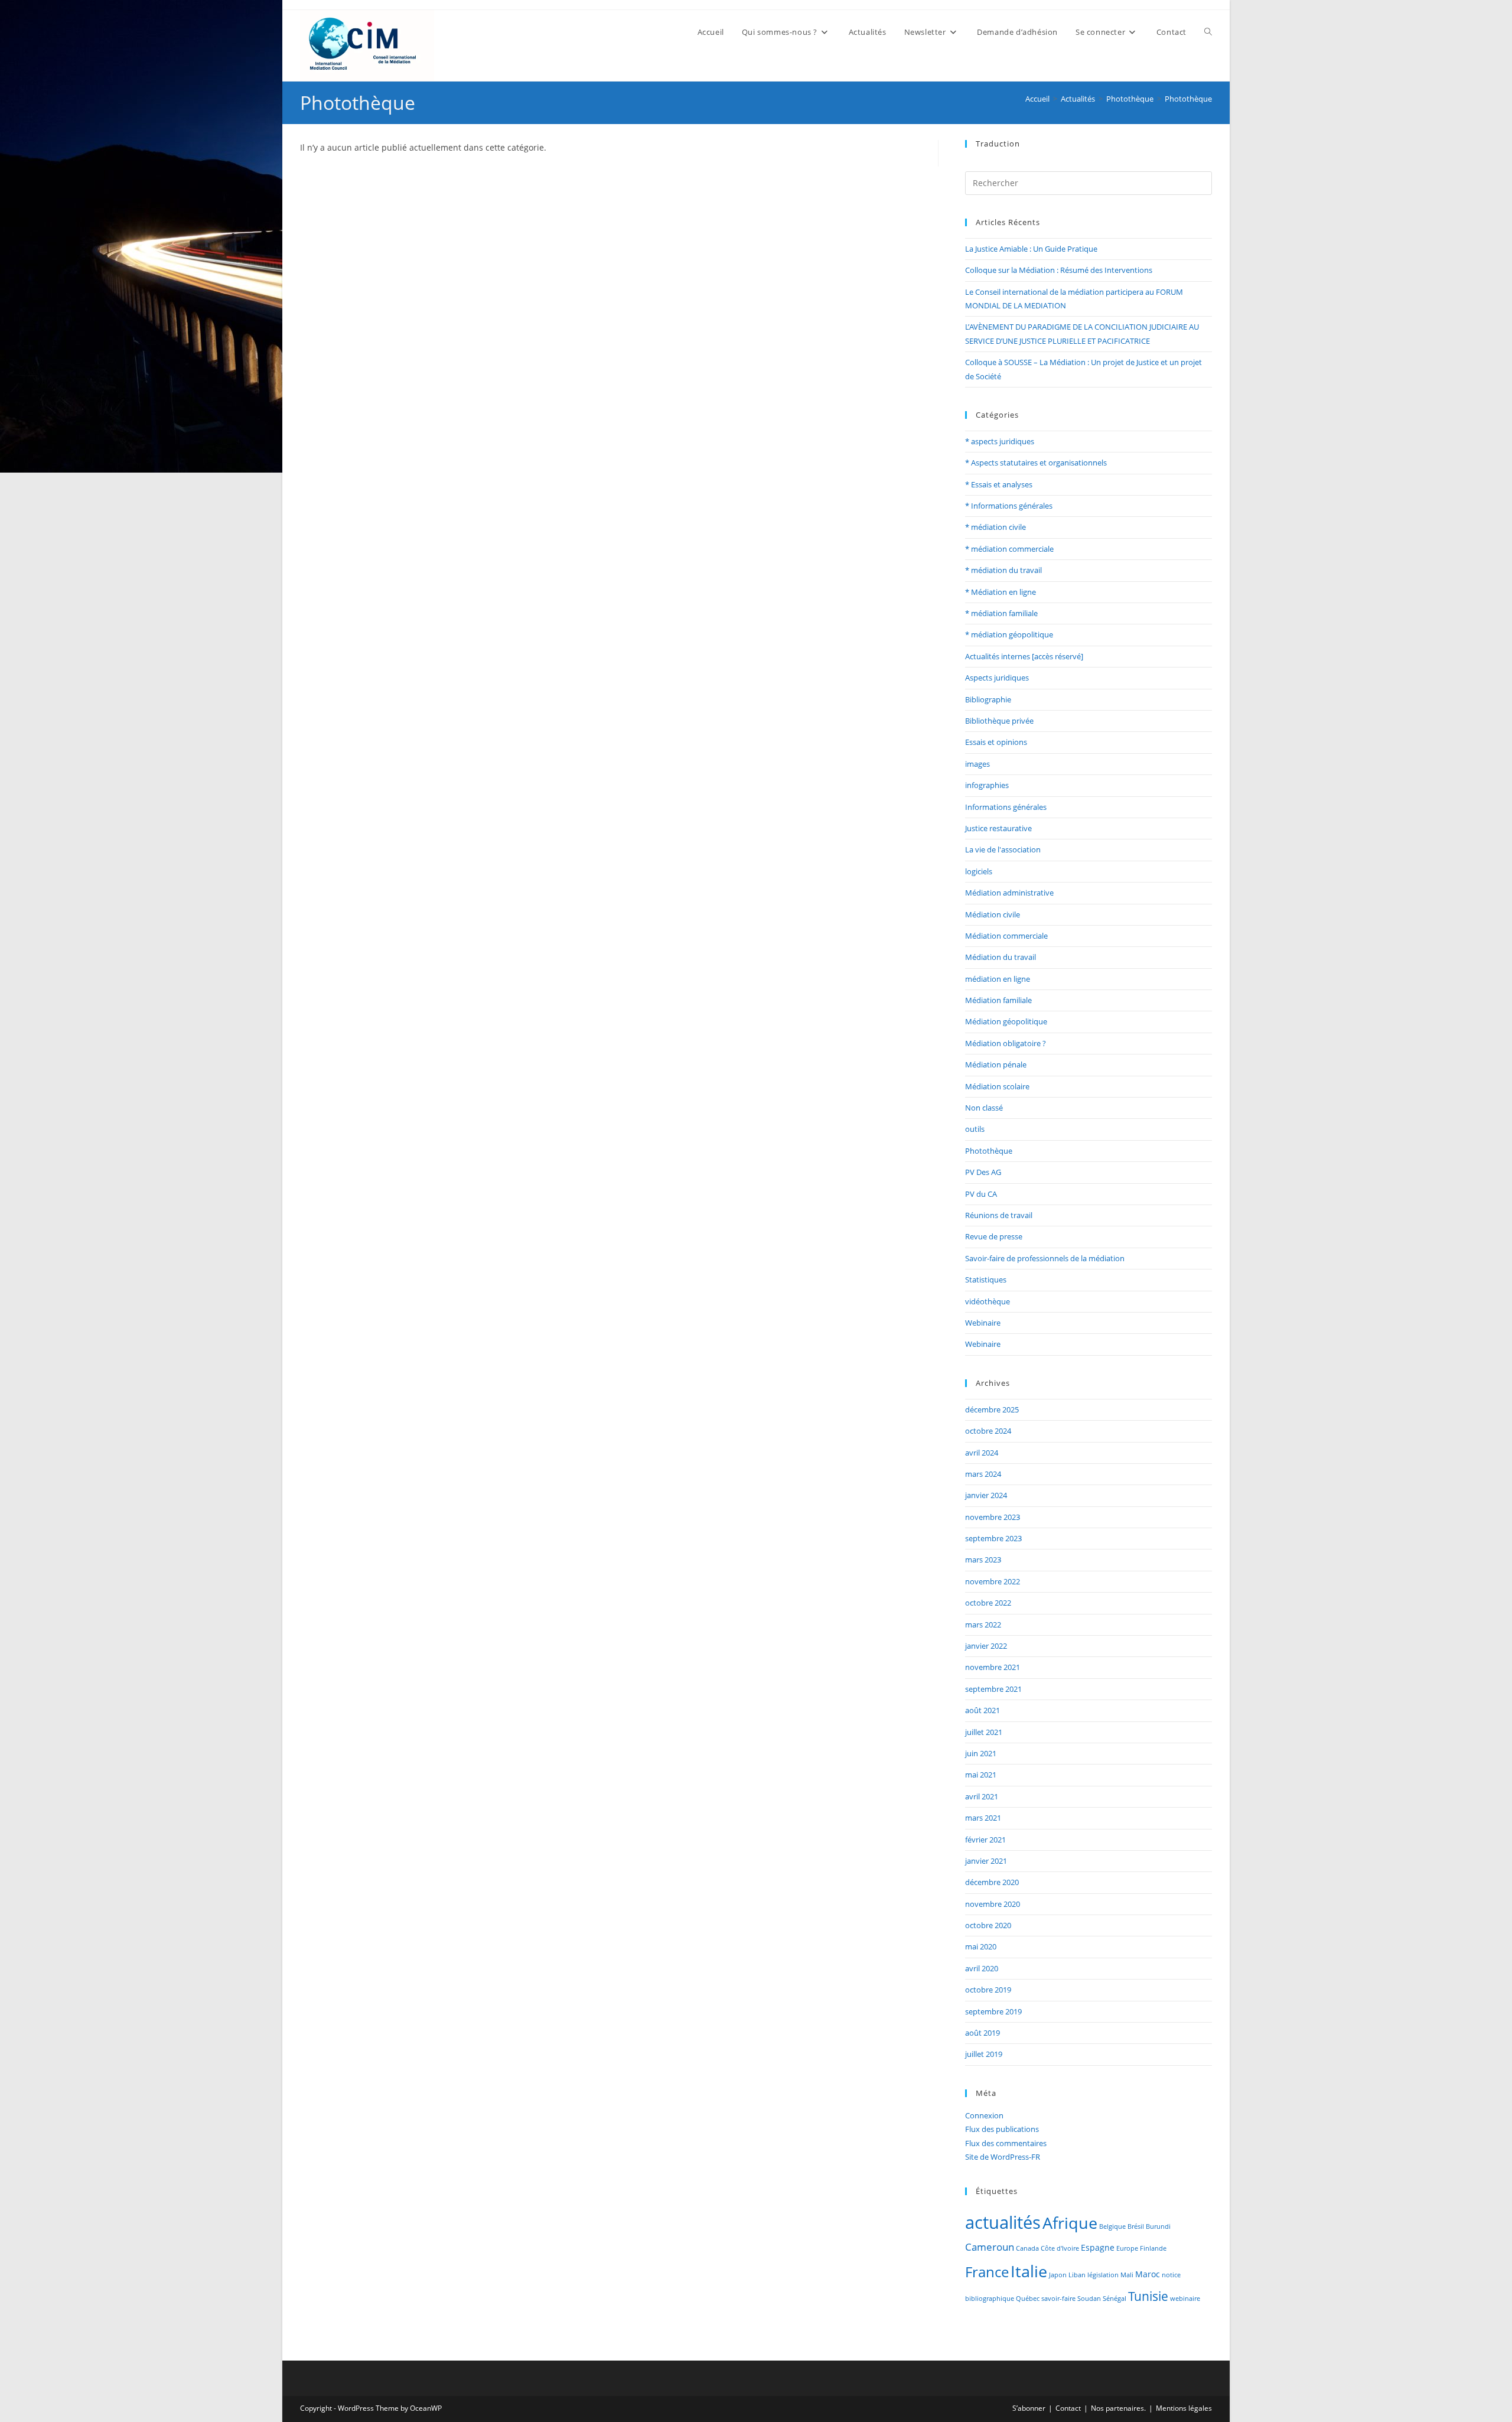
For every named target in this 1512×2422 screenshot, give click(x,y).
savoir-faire (1058, 2299)
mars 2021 (983, 1818)
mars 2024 (983, 1474)
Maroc (1148, 2274)
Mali (1127, 2275)
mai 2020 (981, 1946)
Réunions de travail (999, 1215)
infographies (987, 785)
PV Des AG (983, 1172)
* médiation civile (995, 527)
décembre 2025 (992, 1409)
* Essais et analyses (999, 484)
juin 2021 (981, 1753)
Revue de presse (994, 1236)
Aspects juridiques (997, 678)
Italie (1029, 2271)
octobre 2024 (988, 1431)
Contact (1068, 2408)
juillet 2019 (984, 2054)
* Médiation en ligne (1001, 592)
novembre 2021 (993, 1667)
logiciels (979, 871)
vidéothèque (988, 1301)
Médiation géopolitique (1006, 1021)
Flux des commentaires (1006, 2143)
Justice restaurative (998, 828)
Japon (1058, 2275)
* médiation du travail (1003, 570)
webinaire (1185, 2299)
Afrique (1070, 2223)
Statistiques (986, 1280)
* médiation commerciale (1009, 549)
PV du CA (981, 1194)
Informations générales (1006, 807)
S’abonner (1029, 2408)
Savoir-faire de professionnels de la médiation (1045, 1258)
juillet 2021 (984, 1732)
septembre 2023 (993, 1538)
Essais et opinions (996, 742)
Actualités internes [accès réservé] (1024, 656)
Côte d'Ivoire (1060, 2248)
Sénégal (1115, 2299)
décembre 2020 (992, 1882)
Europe (1127, 2248)
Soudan (1089, 2299)
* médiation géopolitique (1009, 634)
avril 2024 (982, 1453)
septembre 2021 (993, 1689)
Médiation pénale (996, 1064)
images (977, 764)
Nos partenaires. (1118, 2408)
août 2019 (983, 2033)
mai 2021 (981, 1775)
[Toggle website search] (1208, 32)
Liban (1077, 2275)
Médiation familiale (998, 1000)
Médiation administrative (1009, 893)
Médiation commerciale (1006, 936)
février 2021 (985, 1840)
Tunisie (1148, 2296)
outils (975, 1129)
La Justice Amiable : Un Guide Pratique (1031, 249)
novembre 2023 (993, 1517)
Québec (1028, 2299)
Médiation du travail (1001, 957)
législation (1103, 2275)
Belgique (1112, 2226)
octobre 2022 (988, 1603)
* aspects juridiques (1000, 441)
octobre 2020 (988, 1925)
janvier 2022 (986, 1646)
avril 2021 (982, 1796)
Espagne (1098, 2247)
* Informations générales (1009, 506)
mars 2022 (983, 1625)
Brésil (1136, 2226)
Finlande (1153, 2248)
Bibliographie (988, 699)
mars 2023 (983, 1560)
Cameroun (990, 2247)
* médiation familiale (1001, 613)
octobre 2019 (988, 1990)
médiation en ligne (998, 979)
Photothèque (1188, 99)
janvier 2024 (986, 1495)
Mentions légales (1184, 2408)
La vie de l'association (1003, 849)
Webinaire (983, 1323)
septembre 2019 (993, 2011)
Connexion (984, 2115)
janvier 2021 (986, 1861)
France (987, 2272)
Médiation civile (993, 914)
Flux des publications (1002, 2129)
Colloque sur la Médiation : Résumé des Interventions (1059, 270)
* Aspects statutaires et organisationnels (1036, 463)
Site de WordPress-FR (1003, 2157)
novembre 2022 (993, 1581)
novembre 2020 (993, 1904)
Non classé (984, 1108)
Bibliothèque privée (999, 721)
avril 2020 (982, 1968)
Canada (1027, 2248)
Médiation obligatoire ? (1006, 1043)
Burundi (1158, 2226)
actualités (1003, 2222)
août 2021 (983, 1710)
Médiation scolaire (997, 1086)
